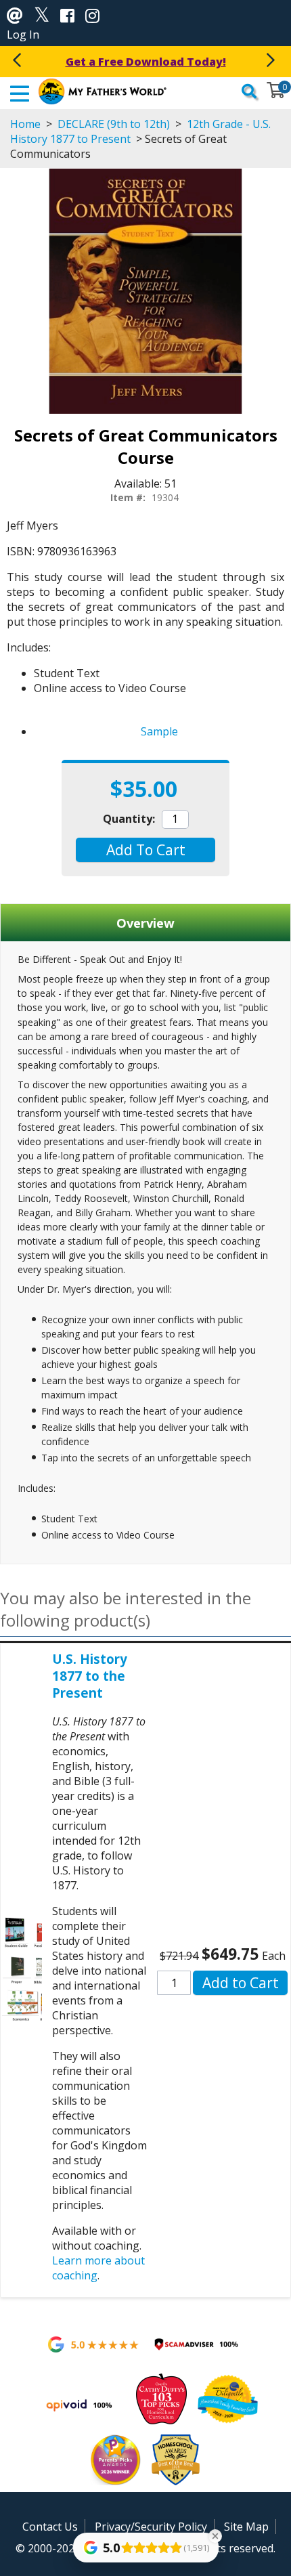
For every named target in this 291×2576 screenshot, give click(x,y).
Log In (23, 35)
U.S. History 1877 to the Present (90, 1676)
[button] (145, 850)
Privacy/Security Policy (151, 2527)
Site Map (246, 2527)
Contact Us (50, 2527)
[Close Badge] (215, 2536)
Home (25, 124)
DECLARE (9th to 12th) (114, 124)
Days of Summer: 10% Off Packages (145, 62)
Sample (159, 731)
